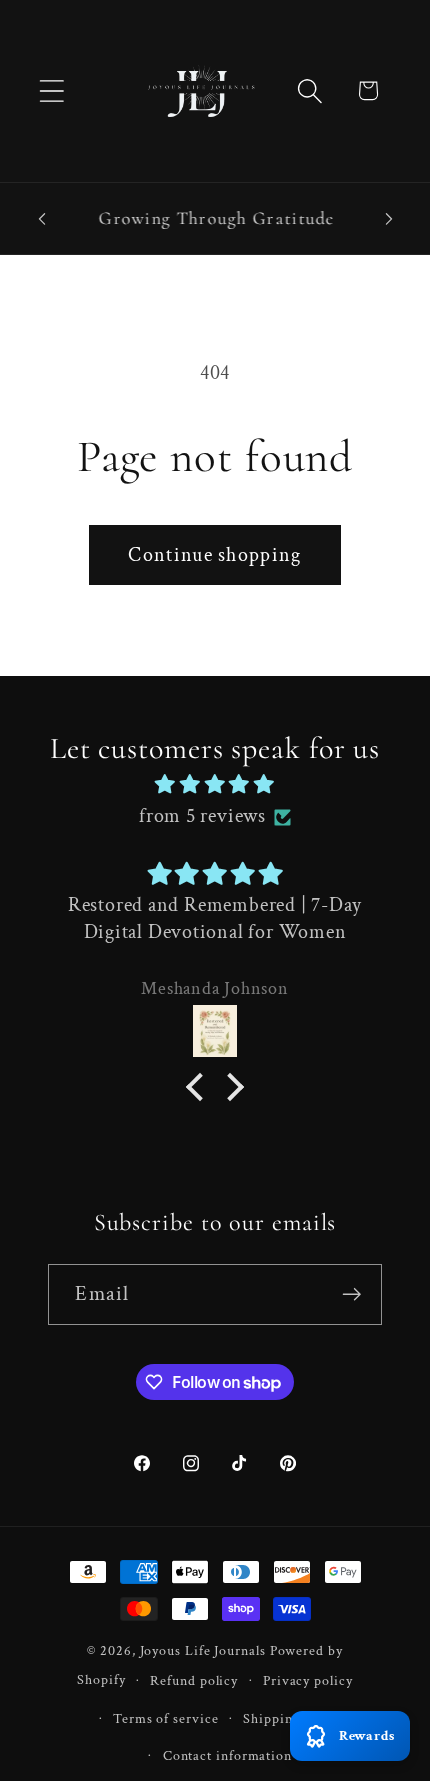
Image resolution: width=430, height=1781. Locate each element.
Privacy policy (308, 1680)
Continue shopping (214, 555)
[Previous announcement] (42, 219)
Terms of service (166, 1718)
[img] (215, 785)
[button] (51, 90)
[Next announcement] (389, 219)
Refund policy (194, 1680)
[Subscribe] (352, 1294)
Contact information (227, 1755)
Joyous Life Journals (203, 1650)
